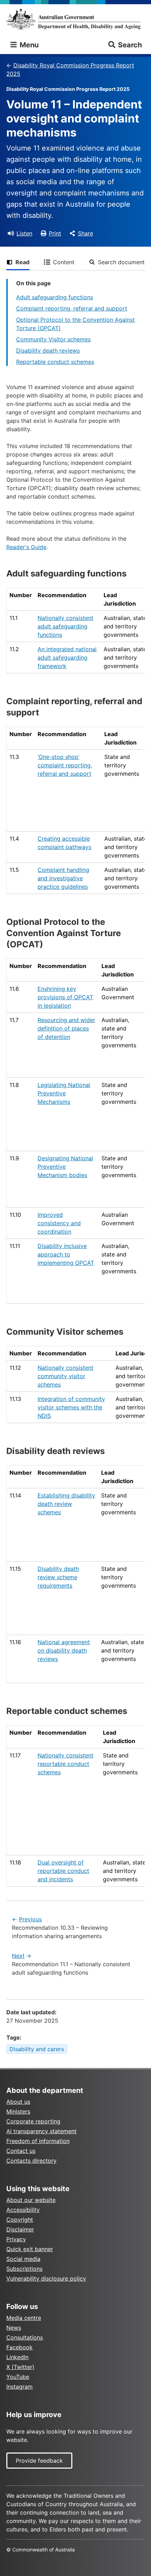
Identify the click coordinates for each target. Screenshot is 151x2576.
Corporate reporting (33, 2121)
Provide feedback (39, 2461)
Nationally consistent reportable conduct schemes (65, 1764)
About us (18, 2102)
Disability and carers (37, 2049)
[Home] (75, 19)
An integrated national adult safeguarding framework (67, 658)
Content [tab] (64, 262)
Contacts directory (31, 2161)
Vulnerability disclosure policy (46, 2278)
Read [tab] (22, 262)
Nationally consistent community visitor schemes (65, 1376)
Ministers (18, 2111)
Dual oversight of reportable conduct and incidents (63, 1871)
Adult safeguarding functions (55, 297)
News (14, 2328)
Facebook (19, 2347)
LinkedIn (17, 2357)
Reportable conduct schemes (55, 362)
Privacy (16, 2239)
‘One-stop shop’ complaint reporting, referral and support (65, 765)
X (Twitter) (20, 2367)
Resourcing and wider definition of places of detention (66, 1028)
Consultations (25, 2337)
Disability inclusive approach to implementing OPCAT (66, 1254)
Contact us (21, 2151)
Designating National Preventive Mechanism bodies (65, 1167)
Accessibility (23, 2210)
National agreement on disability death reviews (64, 1650)
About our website (31, 2200)
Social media (23, 2259)
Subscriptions (24, 2269)
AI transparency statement (41, 2131)
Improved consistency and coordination (59, 1223)
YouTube (18, 2377)
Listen (24, 233)
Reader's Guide (26, 547)
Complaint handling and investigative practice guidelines (63, 878)
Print (55, 233)
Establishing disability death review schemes (66, 1504)
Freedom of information (38, 2141)
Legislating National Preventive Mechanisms (64, 1093)
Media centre (24, 2318)
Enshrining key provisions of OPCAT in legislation (65, 997)
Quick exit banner (30, 2249)
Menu (28, 45)
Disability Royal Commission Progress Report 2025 (70, 69)
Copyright (20, 2220)
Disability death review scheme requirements (58, 1577)
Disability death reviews (48, 351)
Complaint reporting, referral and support (72, 308)
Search (130, 45)
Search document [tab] (121, 262)
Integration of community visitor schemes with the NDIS (71, 1407)
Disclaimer (20, 2229)
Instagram (19, 2387)
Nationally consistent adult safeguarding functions (65, 626)
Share (86, 233)
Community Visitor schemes (53, 339)
